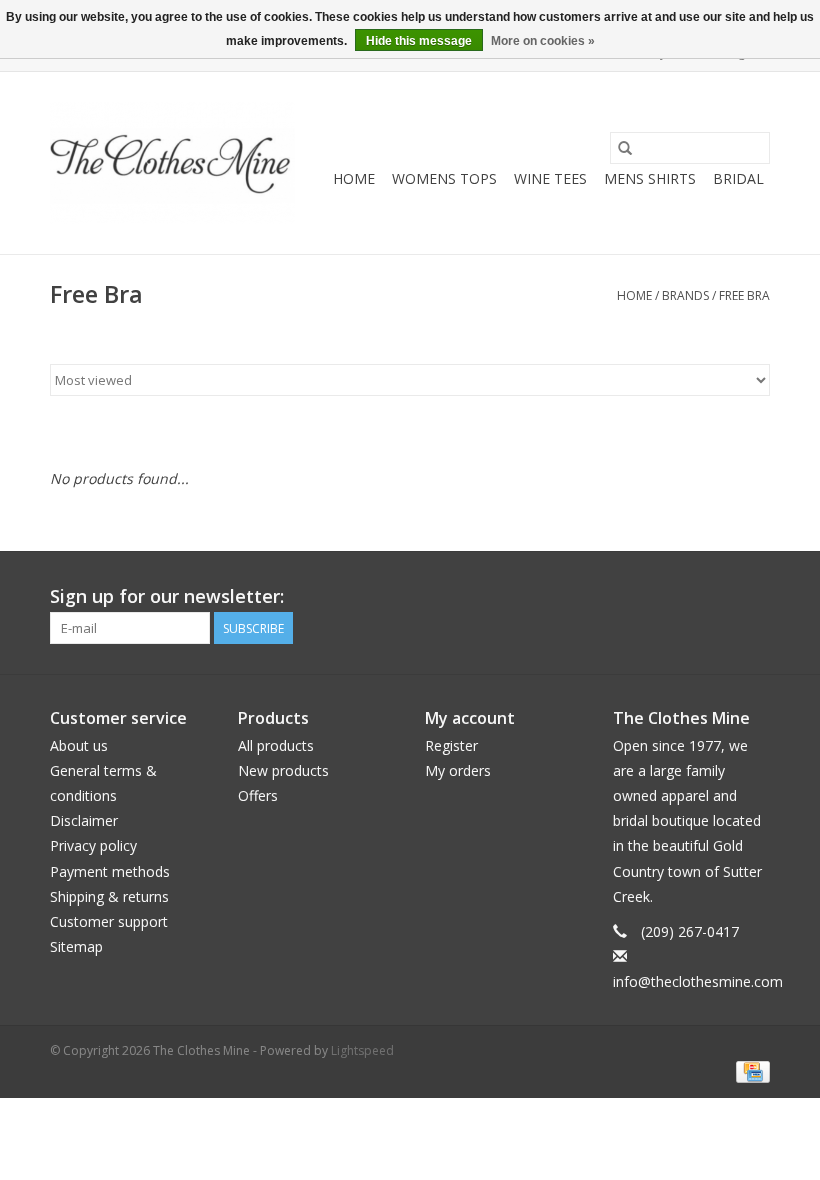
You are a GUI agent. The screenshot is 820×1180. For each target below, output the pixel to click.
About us (79, 745)
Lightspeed (362, 1050)
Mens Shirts (650, 178)
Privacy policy (93, 845)
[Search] (625, 148)
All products (276, 745)
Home (354, 178)
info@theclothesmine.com (698, 981)
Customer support (109, 921)
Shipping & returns (109, 896)
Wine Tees (550, 178)
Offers (258, 795)
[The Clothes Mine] (172, 163)
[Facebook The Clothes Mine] (718, 597)
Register (451, 745)
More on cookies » (543, 41)
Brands (685, 295)
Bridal (738, 178)
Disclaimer (84, 820)
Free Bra (744, 295)
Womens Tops (444, 178)
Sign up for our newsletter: (167, 596)
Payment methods (110, 871)
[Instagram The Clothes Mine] (754, 597)
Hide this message (419, 41)
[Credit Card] (749, 1070)
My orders (458, 770)
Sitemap (76, 946)
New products (283, 770)
